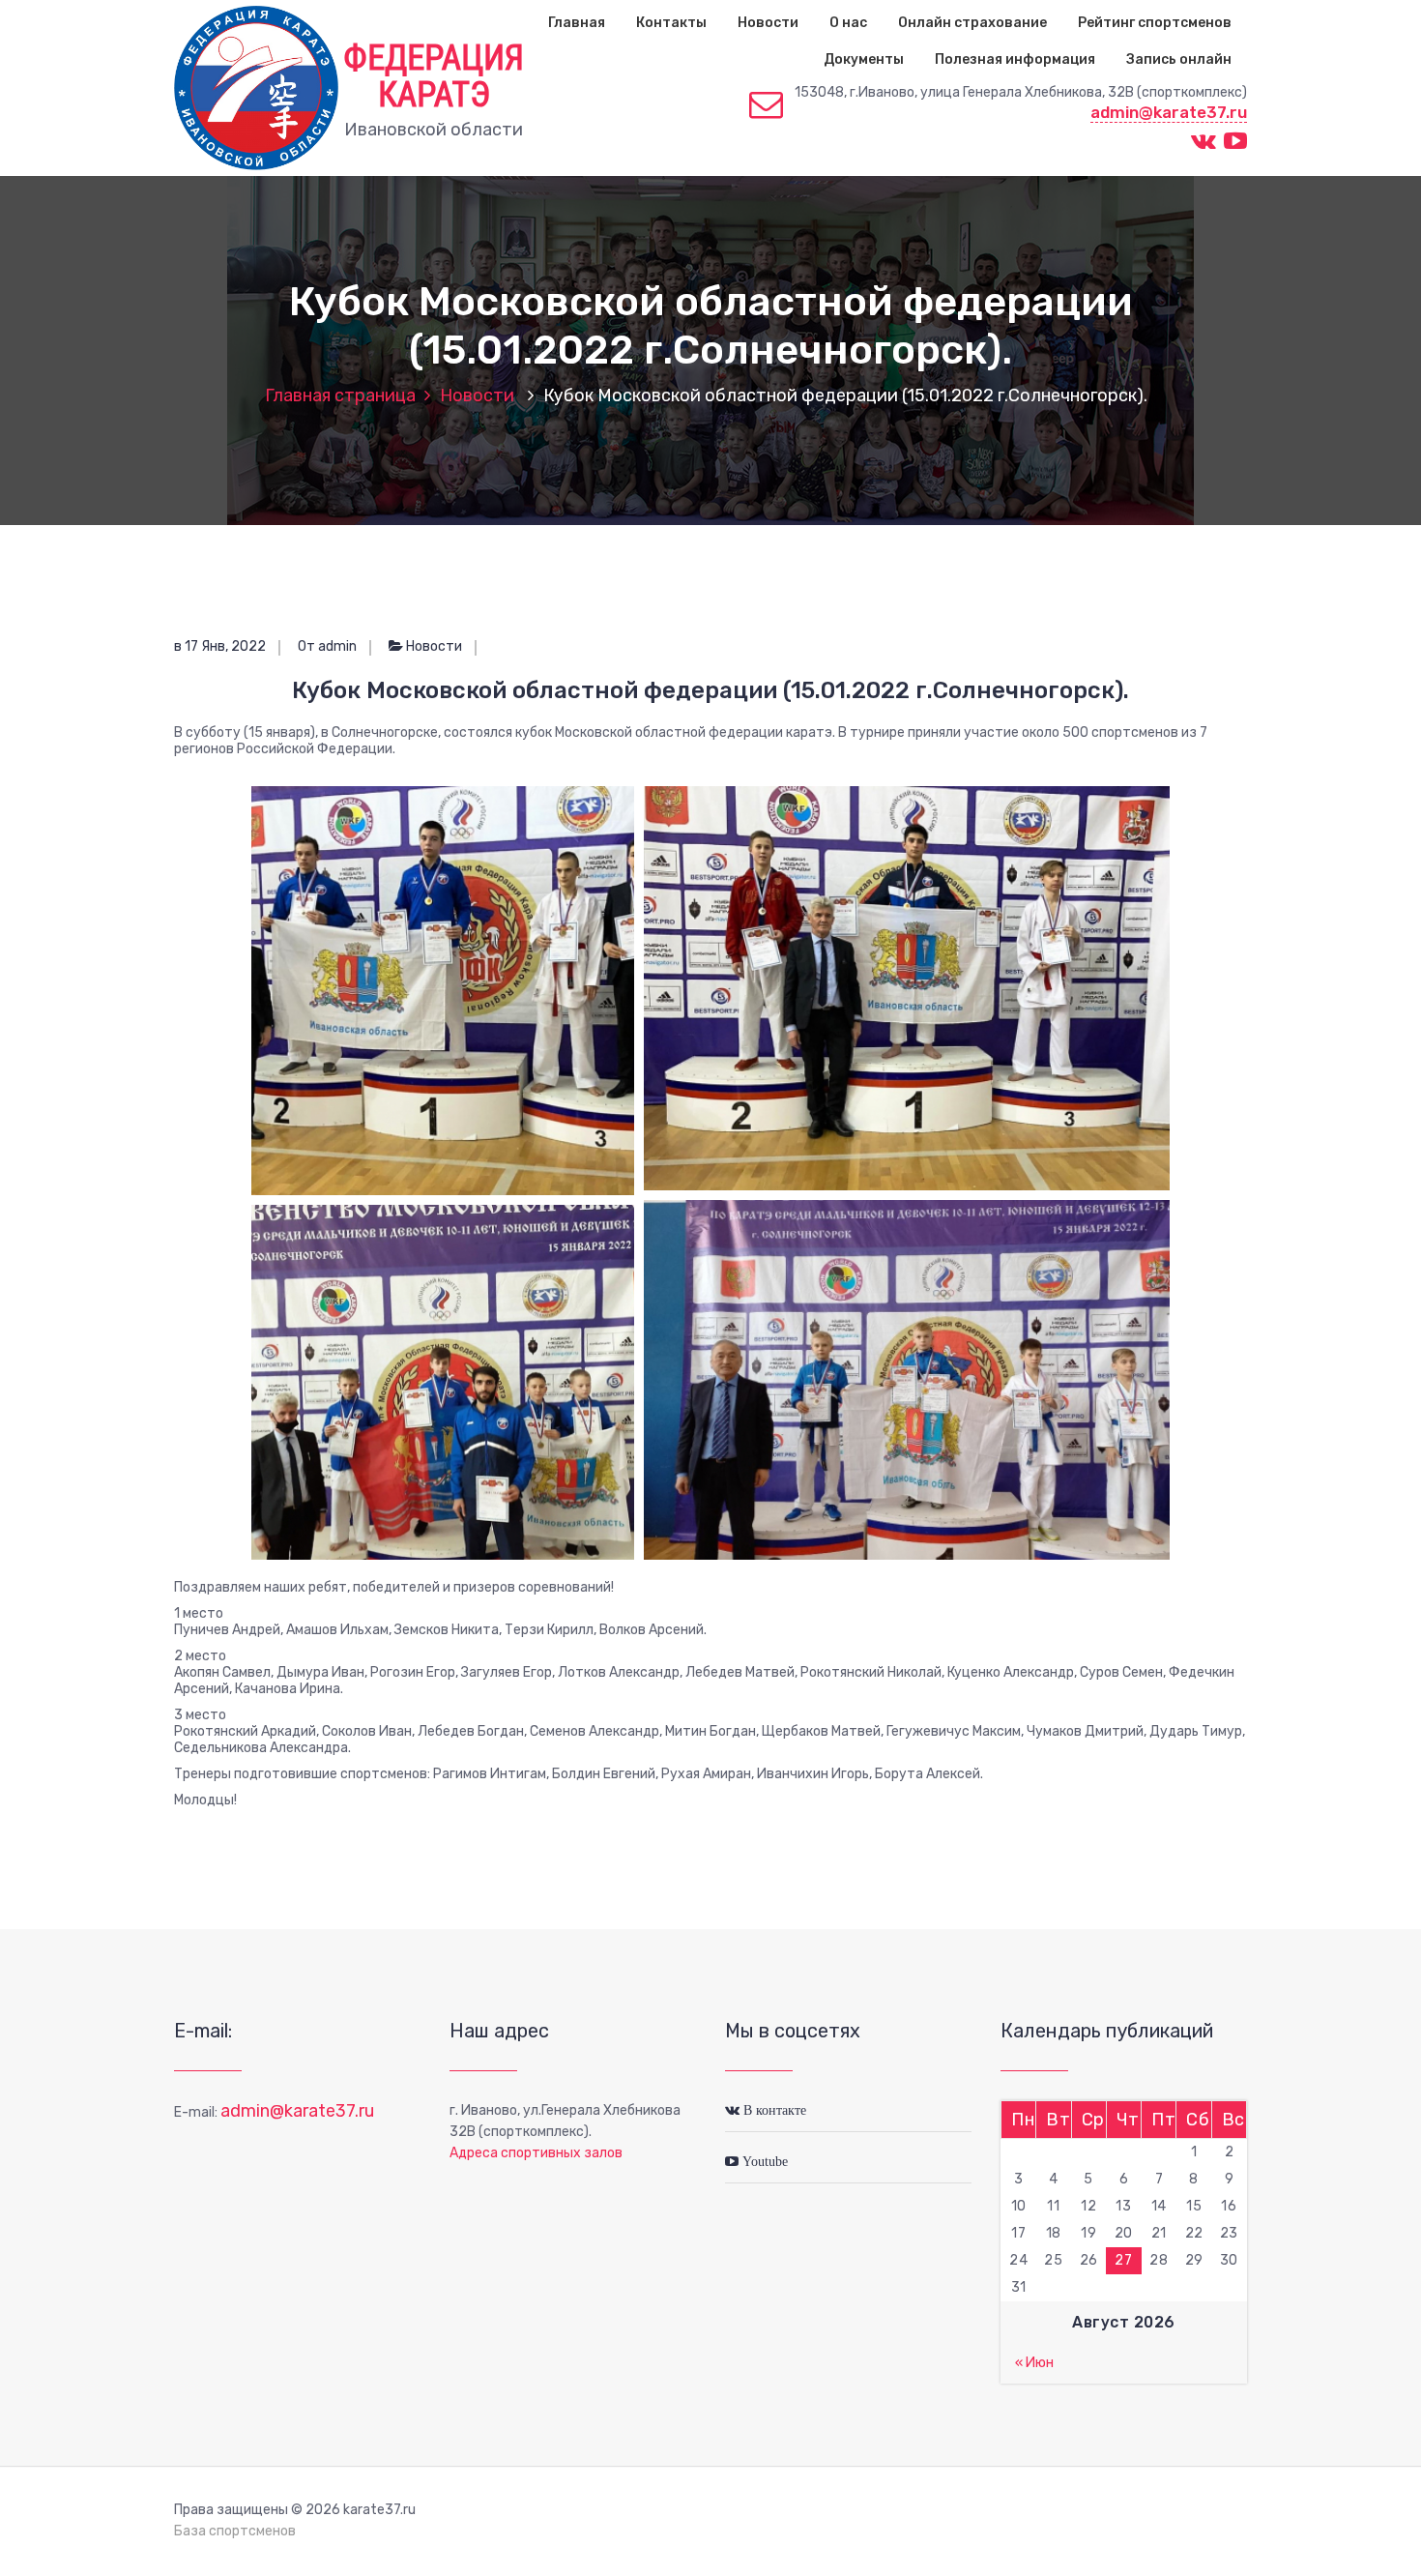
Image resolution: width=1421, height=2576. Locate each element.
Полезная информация (1015, 59)
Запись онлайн (1179, 59)
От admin (327, 646)
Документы (864, 59)
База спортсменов (235, 2531)
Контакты (671, 23)
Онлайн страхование (972, 23)
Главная (577, 23)
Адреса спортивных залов (536, 2153)
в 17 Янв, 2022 (220, 646)
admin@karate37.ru (1169, 112)
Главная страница (340, 395)
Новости (768, 23)
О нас (848, 23)
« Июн (1034, 2363)
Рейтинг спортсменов (1155, 23)
